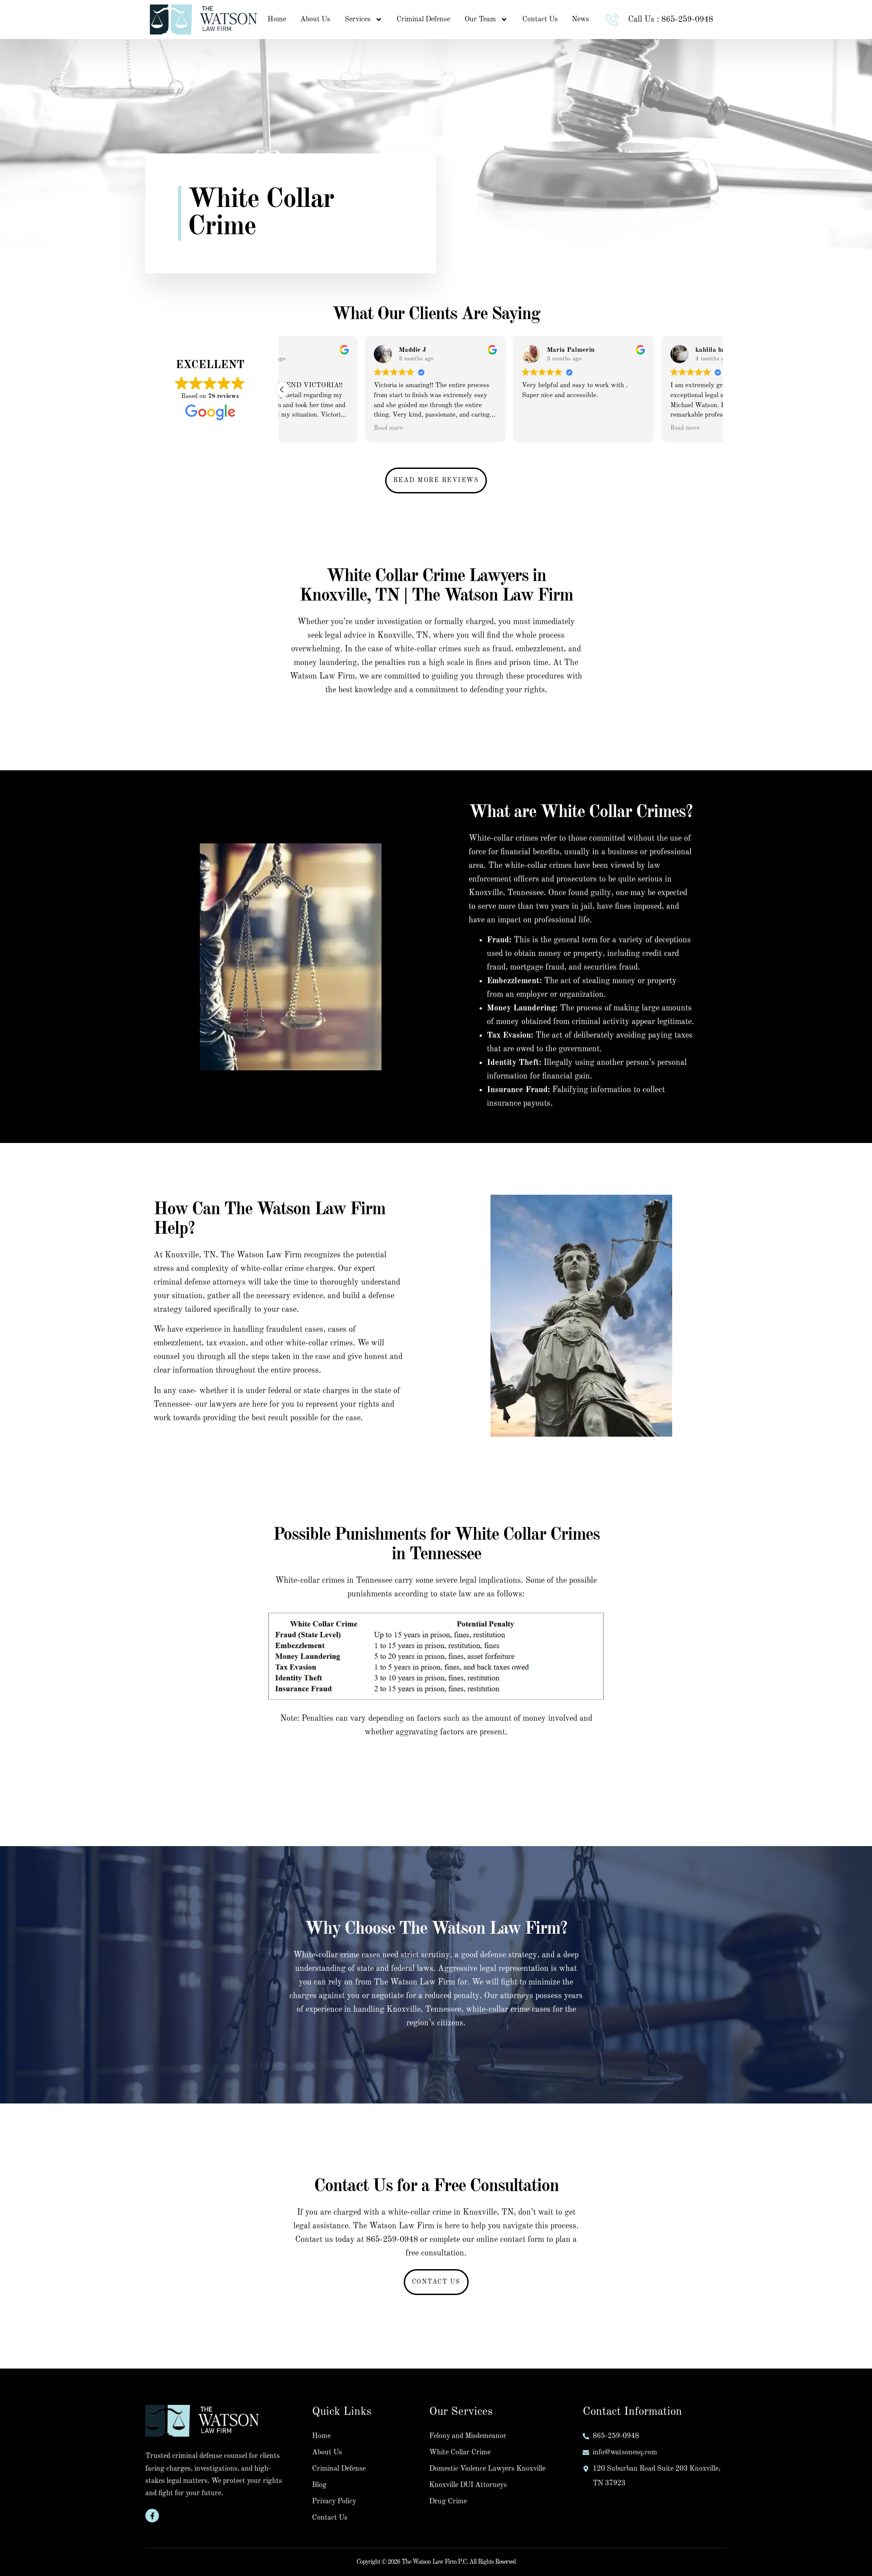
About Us (315, 20)
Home (277, 20)
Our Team (480, 20)
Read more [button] (306, 428)
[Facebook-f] (152, 2516)
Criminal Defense (423, 20)
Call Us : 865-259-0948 (671, 20)
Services (358, 20)
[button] (282, 389)
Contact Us (540, 20)
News (580, 20)
